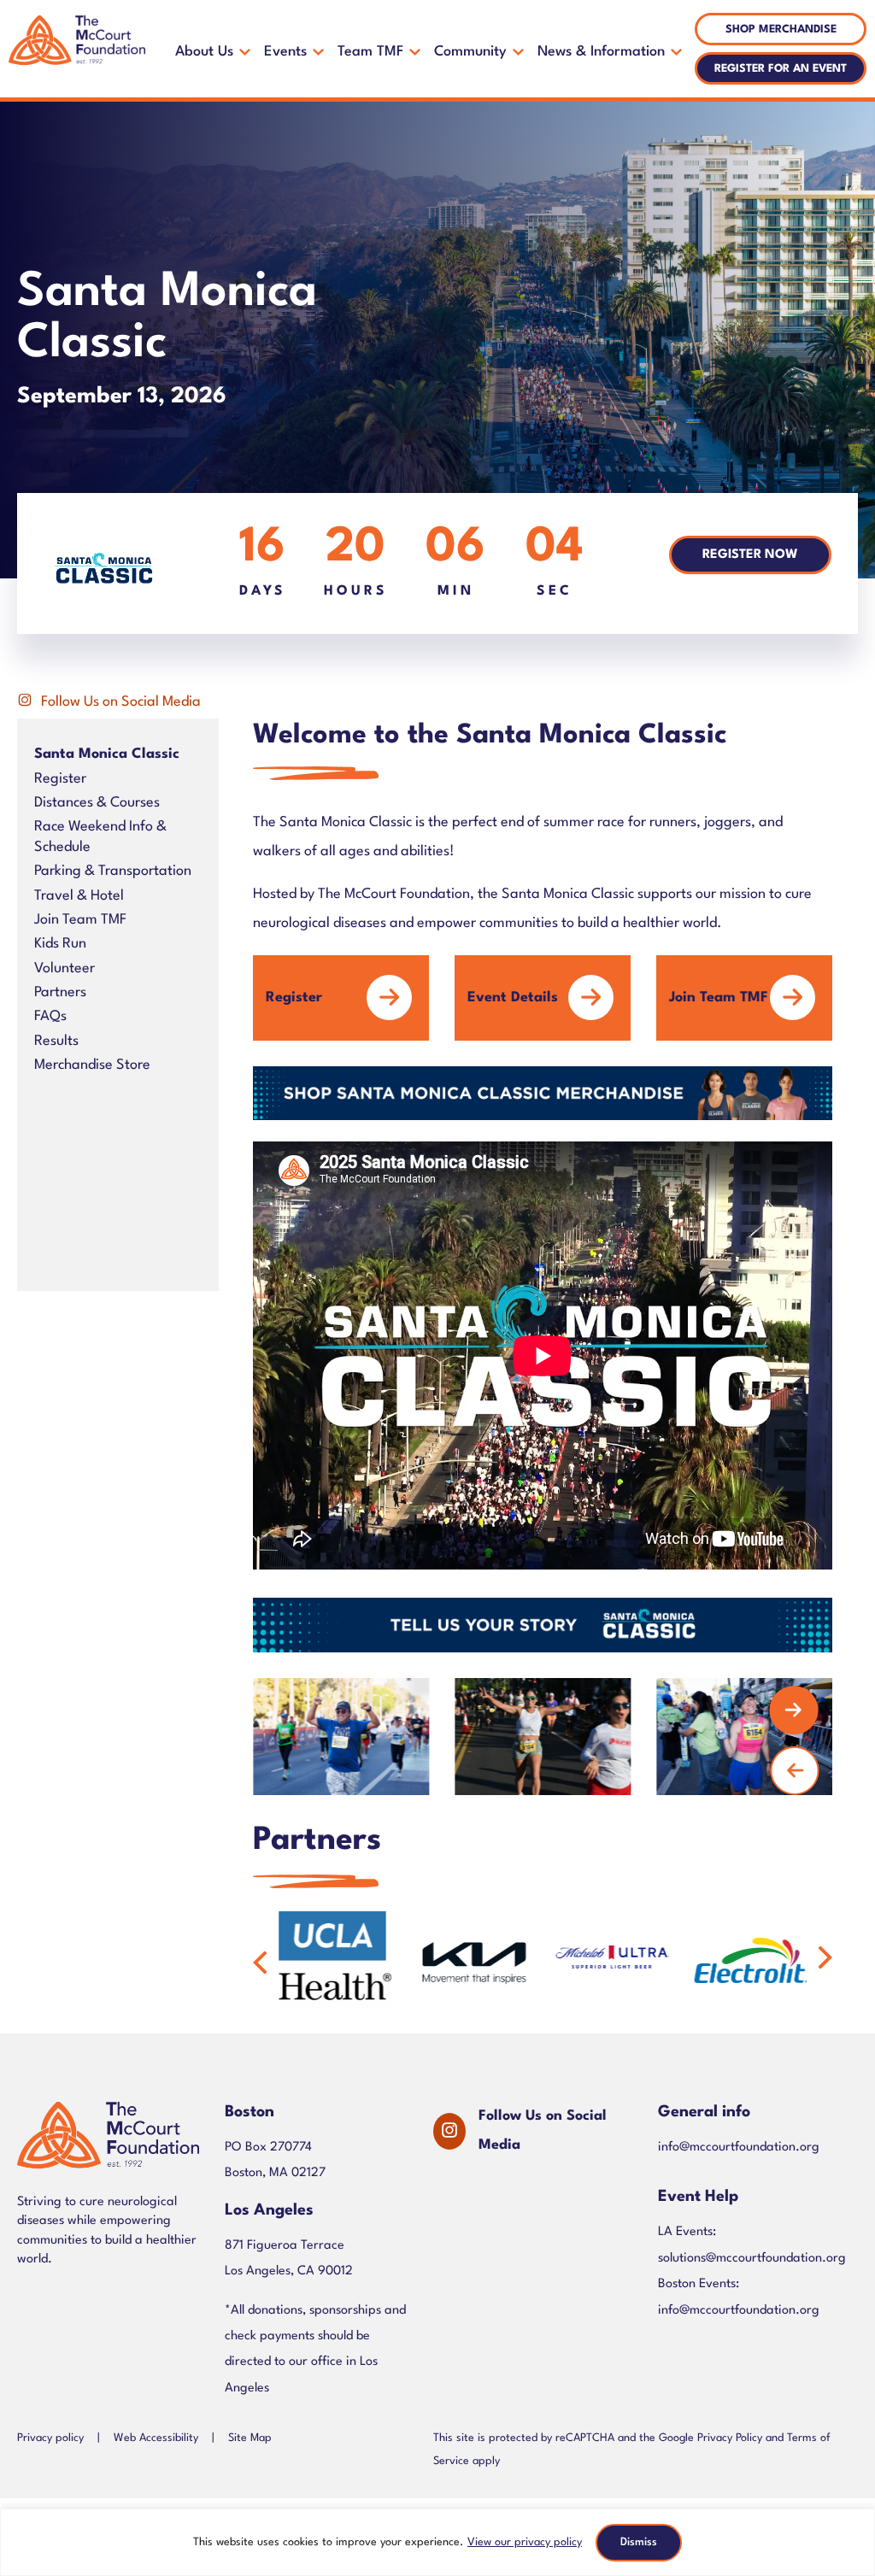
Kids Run (60, 944)
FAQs (50, 1016)
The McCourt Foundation (77, 49)
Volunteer (65, 968)
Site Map (250, 2439)
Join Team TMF (80, 920)
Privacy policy (50, 2439)
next (794, 1710)
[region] (437, 2542)
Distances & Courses (97, 803)
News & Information (601, 52)
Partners (60, 992)
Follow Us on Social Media (121, 702)
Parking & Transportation (113, 871)
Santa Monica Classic (107, 754)
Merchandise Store (92, 1065)
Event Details (513, 998)
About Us (204, 52)
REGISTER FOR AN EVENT (781, 69)
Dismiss (639, 2542)
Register (60, 779)
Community (470, 52)
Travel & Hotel (79, 896)
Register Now (750, 555)
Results (56, 1041)
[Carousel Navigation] (530, 1736)
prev (795, 1770)
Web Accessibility (156, 2439)
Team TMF (370, 52)
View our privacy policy (525, 2542)
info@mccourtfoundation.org (739, 2148)
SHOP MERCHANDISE (781, 29)
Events (285, 52)
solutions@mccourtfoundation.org (752, 2259)
